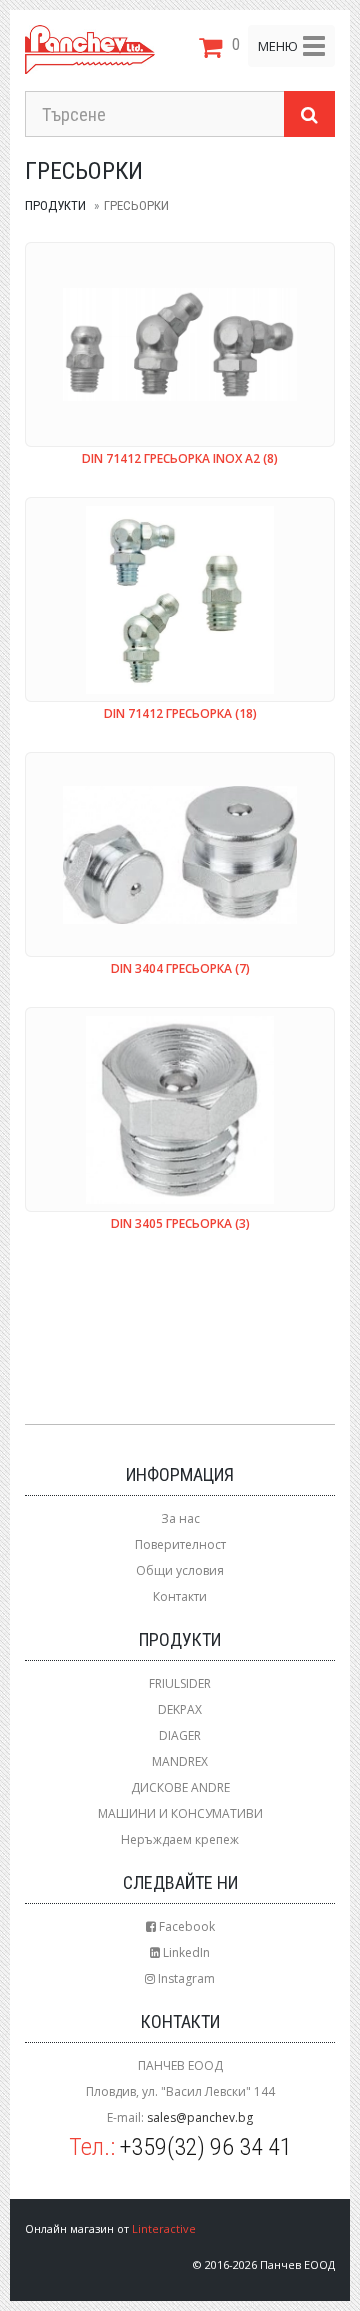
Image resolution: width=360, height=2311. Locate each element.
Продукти (55, 205)
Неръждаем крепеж (180, 1839)
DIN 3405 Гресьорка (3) (180, 1224)
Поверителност (180, 1544)
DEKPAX (180, 1709)
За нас (180, 1518)
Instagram (185, 1978)
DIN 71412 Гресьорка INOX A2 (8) (180, 459)
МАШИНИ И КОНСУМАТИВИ (180, 1813)
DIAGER (180, 1735)
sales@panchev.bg (200, 2117)
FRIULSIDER (180, 1683)
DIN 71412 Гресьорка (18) (180, 714)
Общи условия (180, 1570)
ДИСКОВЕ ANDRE (180, 1787)
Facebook (185, 1926)
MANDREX (180, 1761)
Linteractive (164, 2228)
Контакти (180, 1596)
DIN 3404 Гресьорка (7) (180, 969)
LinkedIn (185, 1952)
